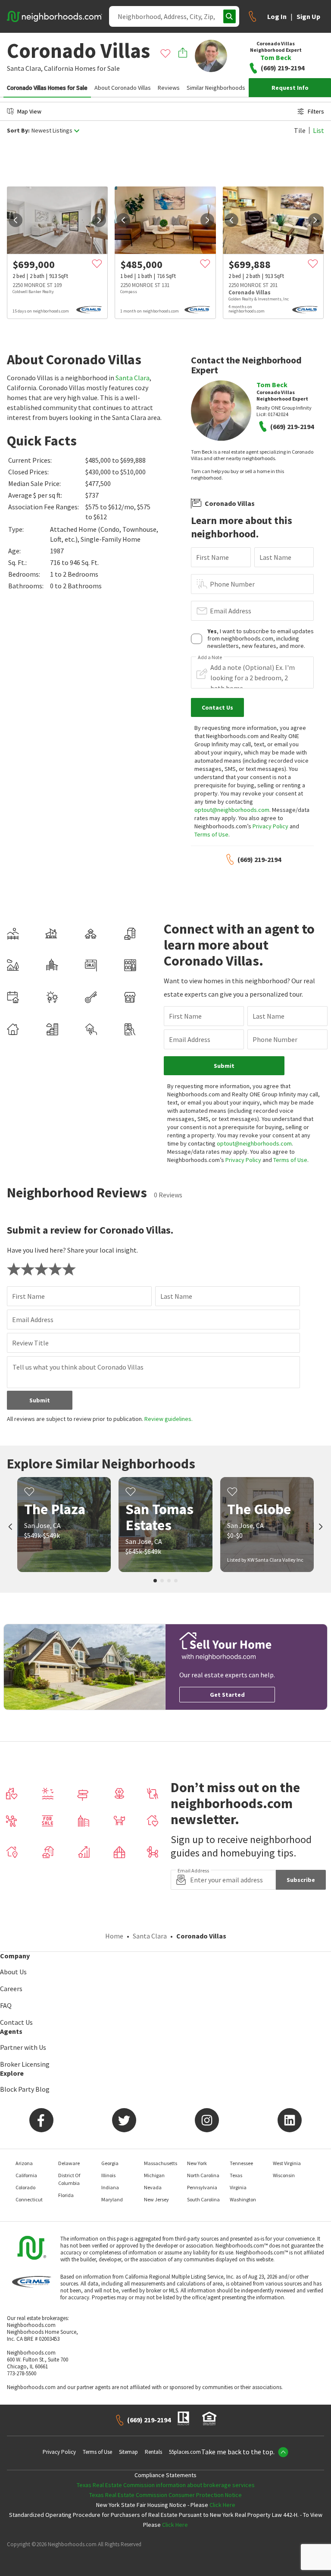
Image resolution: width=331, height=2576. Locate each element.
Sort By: (18, 131)
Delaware (69, 2163)
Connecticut (29, 2199)
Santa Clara (133, 378)
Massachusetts (161, 2163)
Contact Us (16, 2022)
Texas (236, 2175)
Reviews (169, 88)
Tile (300, 130)
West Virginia (287, 2163)
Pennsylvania (202, 2187)
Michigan (154, 2175)
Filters (316, 111)
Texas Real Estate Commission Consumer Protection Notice (165, 2495)
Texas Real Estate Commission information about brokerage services (166, 2485)
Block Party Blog (25, 2089)
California (59, 68)
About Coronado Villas (123, 88)
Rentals (153, 2452)
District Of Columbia (69, 2179)
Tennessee (241, 2163)
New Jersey (156, 2199)
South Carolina (203, 2199)
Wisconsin (284, 2175)
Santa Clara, (25, 68)
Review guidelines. (169, 1419)
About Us (13, 1972)
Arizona (24, 2163)
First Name (212, 557)
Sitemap (128, 2452)
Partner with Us (23, 2047)
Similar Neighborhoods (216, 88)
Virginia (238, 2187)
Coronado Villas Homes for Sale (47, 88)
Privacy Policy (270, 826)
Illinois (108, 2175)
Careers (11, 1989)
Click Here (222, 2505)
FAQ (6, 2005)
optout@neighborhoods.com (232, 810)
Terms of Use (211, 834)
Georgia (110, 2163)
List (319, 130)
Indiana (110, 2187)
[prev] (16, 220)
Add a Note (210, 657)
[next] (99, 220)
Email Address (231, 611)
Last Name (275, 557)
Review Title (30, 1343)
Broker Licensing (25, 2064)
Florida (66, 2195)
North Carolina (203, 2175)
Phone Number (232, 584)
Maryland (112, 2199)
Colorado (25, 2187)
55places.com (185, 2452)
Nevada (153, 2187)
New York (197, 2163)
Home (114, 1936)
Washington (243, 2199)
